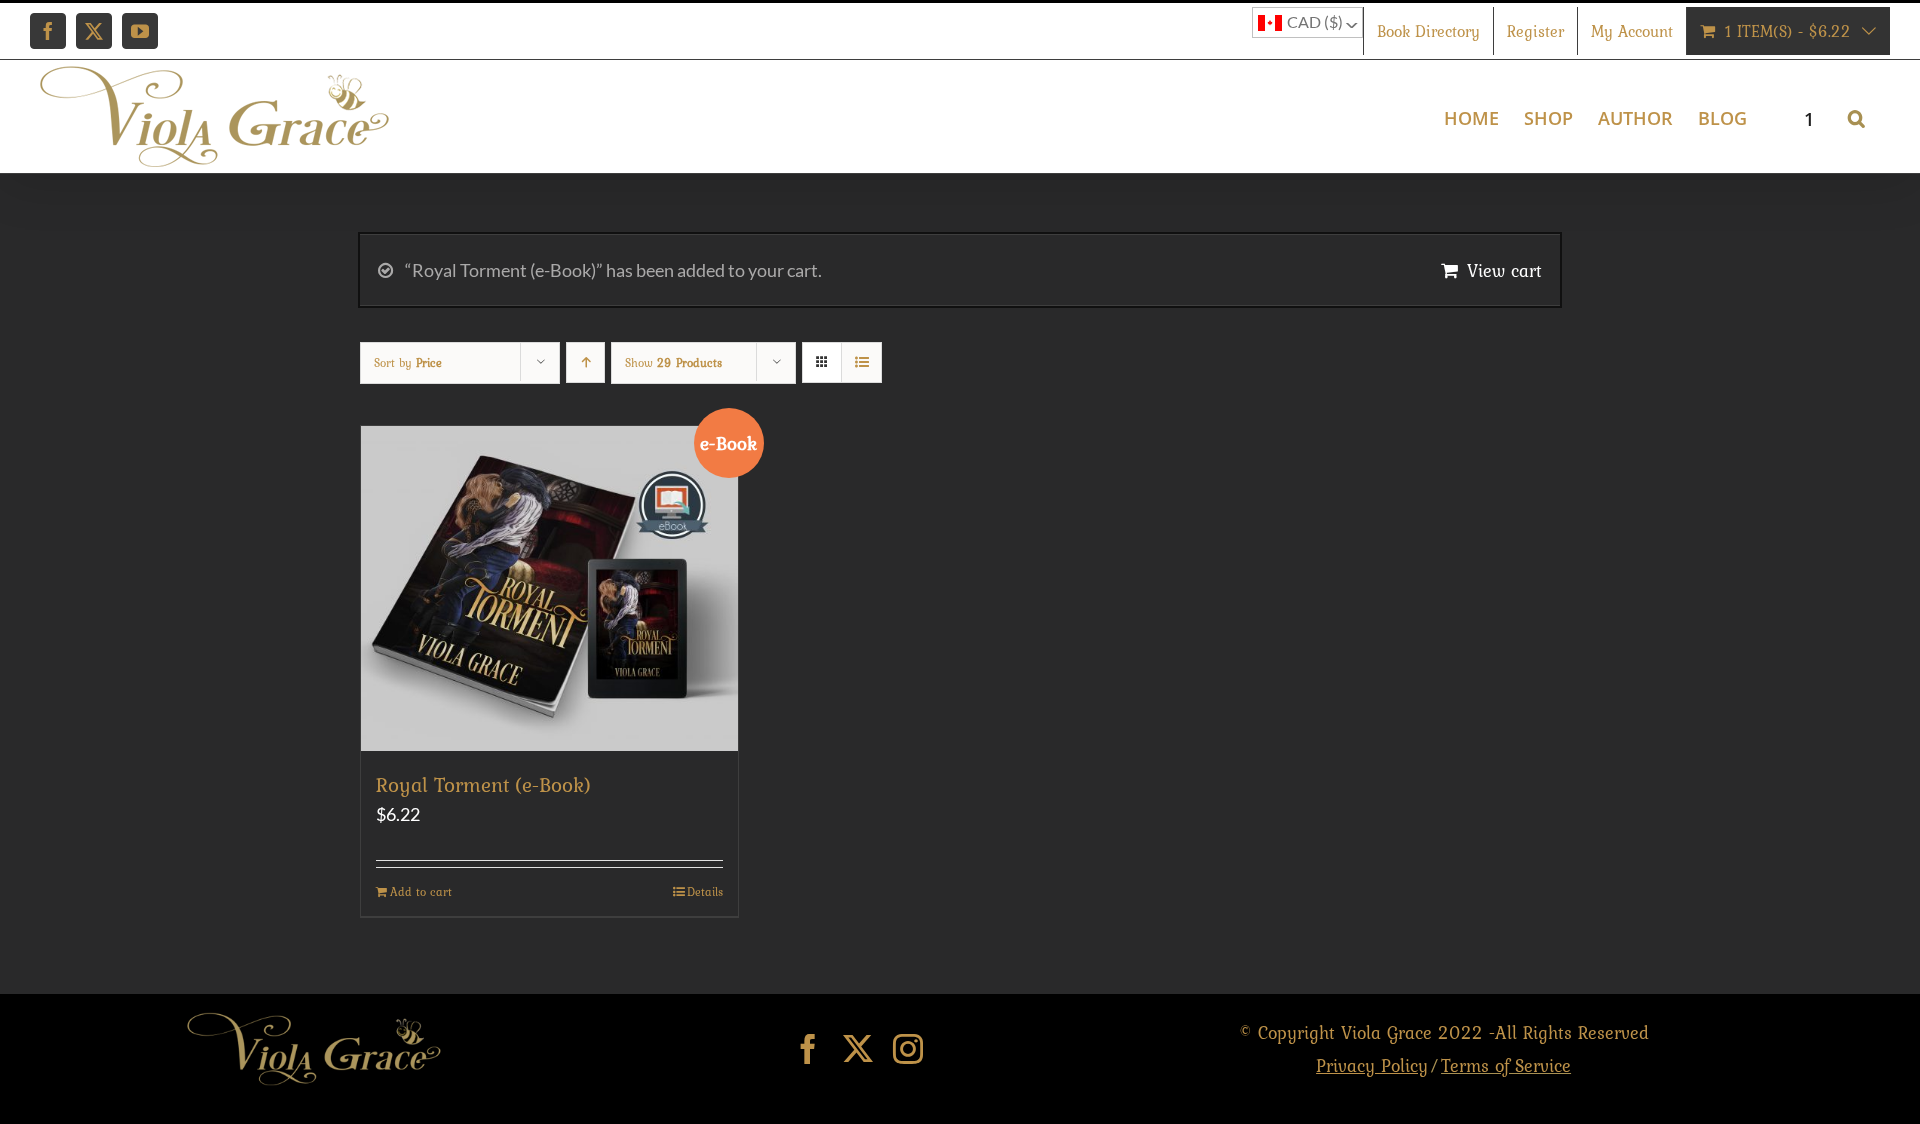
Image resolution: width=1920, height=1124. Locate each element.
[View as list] (861, 362)
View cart (1504, 270)
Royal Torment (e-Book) (483, 784)
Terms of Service (1506, 1065)
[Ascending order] (585, 362)
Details (705, 892)
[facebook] (808, 1049)
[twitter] (858, 1049)
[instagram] (908, 1049)
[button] (1856, 116)
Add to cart (421, 892)
